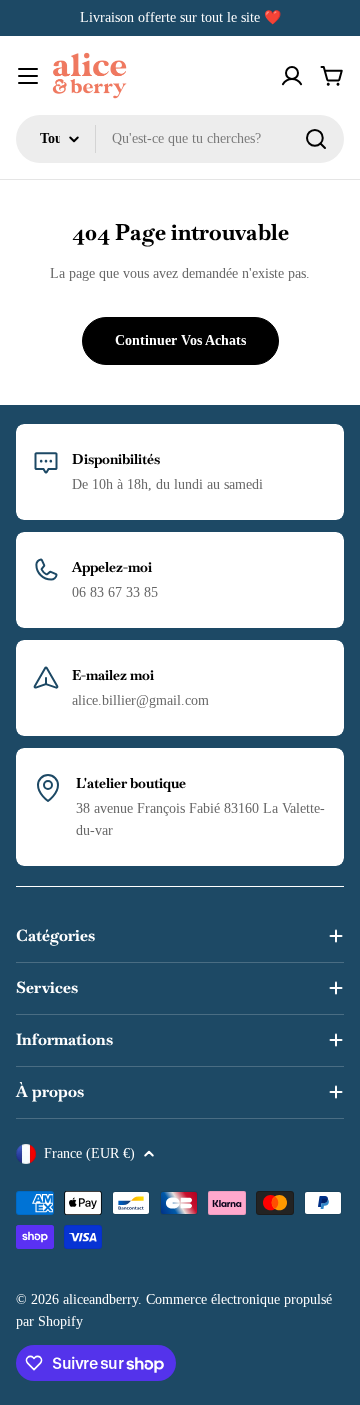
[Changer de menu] (28, 76)
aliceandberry (100, 1299)
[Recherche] (316, 139)
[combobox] (180, 139)
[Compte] (292, 76)
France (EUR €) (89, 1153)
